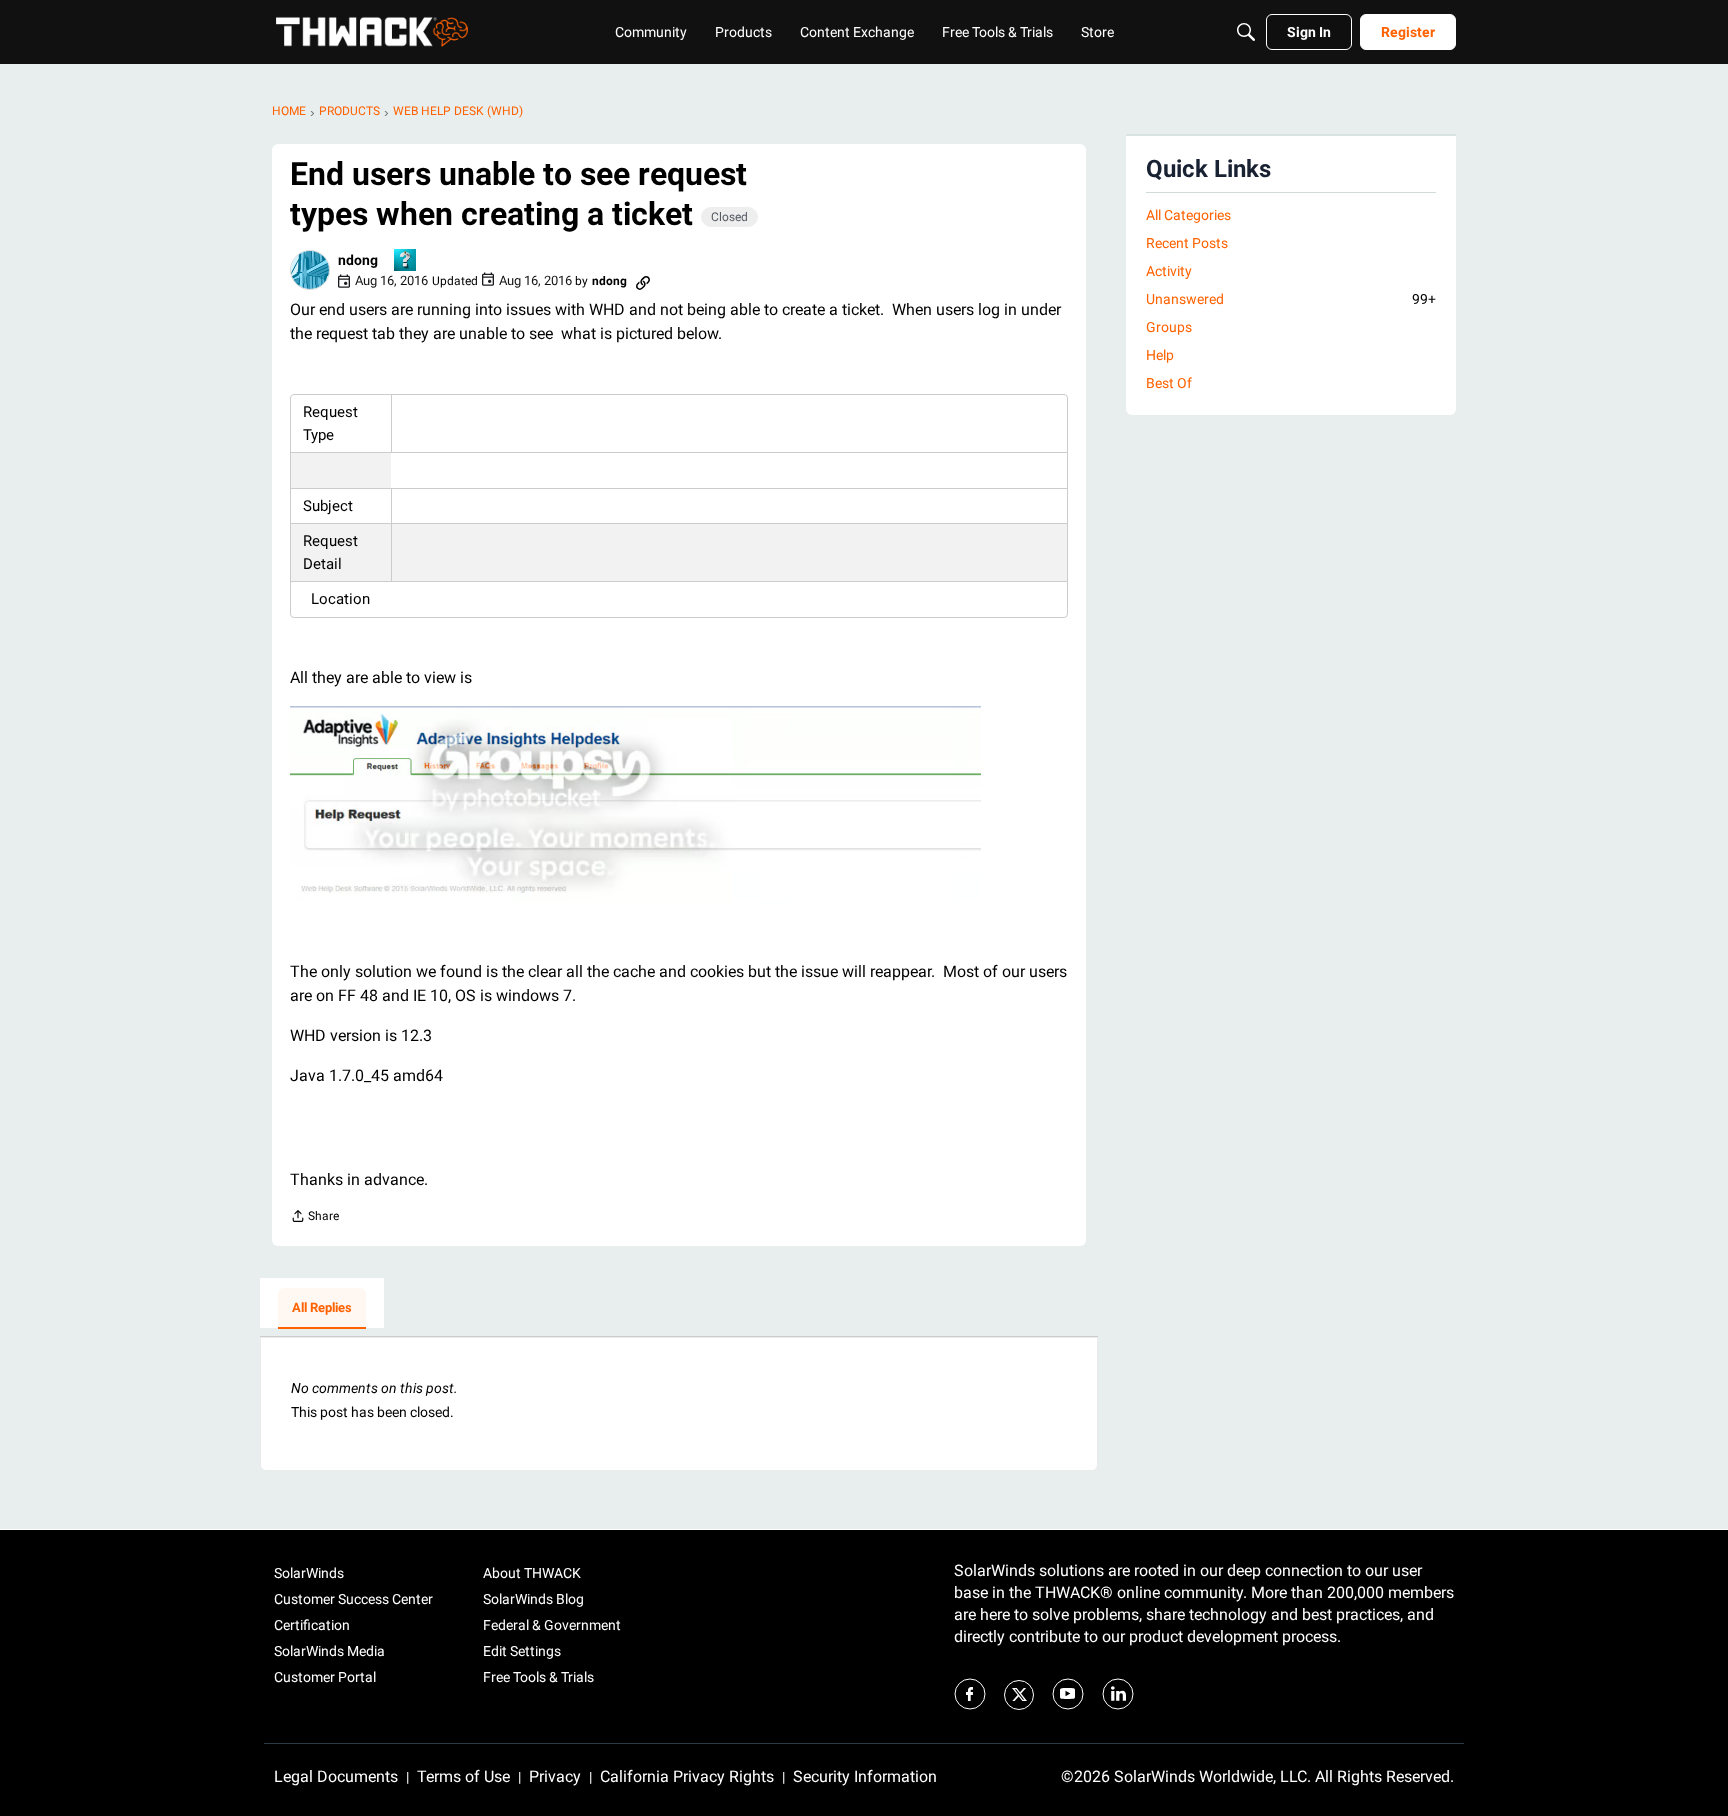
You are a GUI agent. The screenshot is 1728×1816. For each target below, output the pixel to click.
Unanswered (1291, 299)
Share (314, 1218)
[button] (310, 270)
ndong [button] (358, 260)
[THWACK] (372, 32)
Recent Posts (1187, 243)
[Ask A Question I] (406, 261)
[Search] (1246, 32)
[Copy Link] (643, 281)
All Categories (1188, 215)
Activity (1169, 271)
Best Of (1169, 383)
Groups (1169, 327)
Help (1160, 355)
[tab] (322, 1309)
